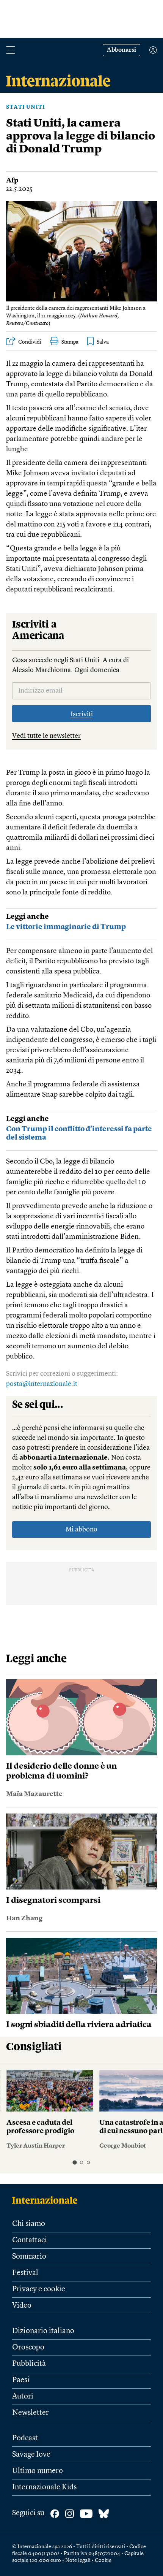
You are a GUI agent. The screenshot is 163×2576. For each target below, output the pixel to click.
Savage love (31, 2455)
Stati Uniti (26, 107)
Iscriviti (82, 714)
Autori (23, 2397)
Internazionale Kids (44, 2487)
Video (22, 2306)
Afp (12, 181)
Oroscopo (28, 2348)
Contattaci (30, 2240)
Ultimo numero (38, 2471)
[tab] (74, 2163)
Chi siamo (29, 2224)
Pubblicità (29, 2364)
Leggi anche (27, 917)
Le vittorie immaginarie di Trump (66, 927)
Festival (25, 2273)
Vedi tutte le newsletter (46, 736)
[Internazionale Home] (47, 2200)
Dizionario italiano (43, 2331)
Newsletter (31, 2413)
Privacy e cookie (39, 2289)
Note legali (78, 2560)
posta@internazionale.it (42, 1384)
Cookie (103, 2560)
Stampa (70, 342)
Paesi (21, 2380)
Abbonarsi (121, 50)
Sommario (29, 2257)
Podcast (25, 2438)
